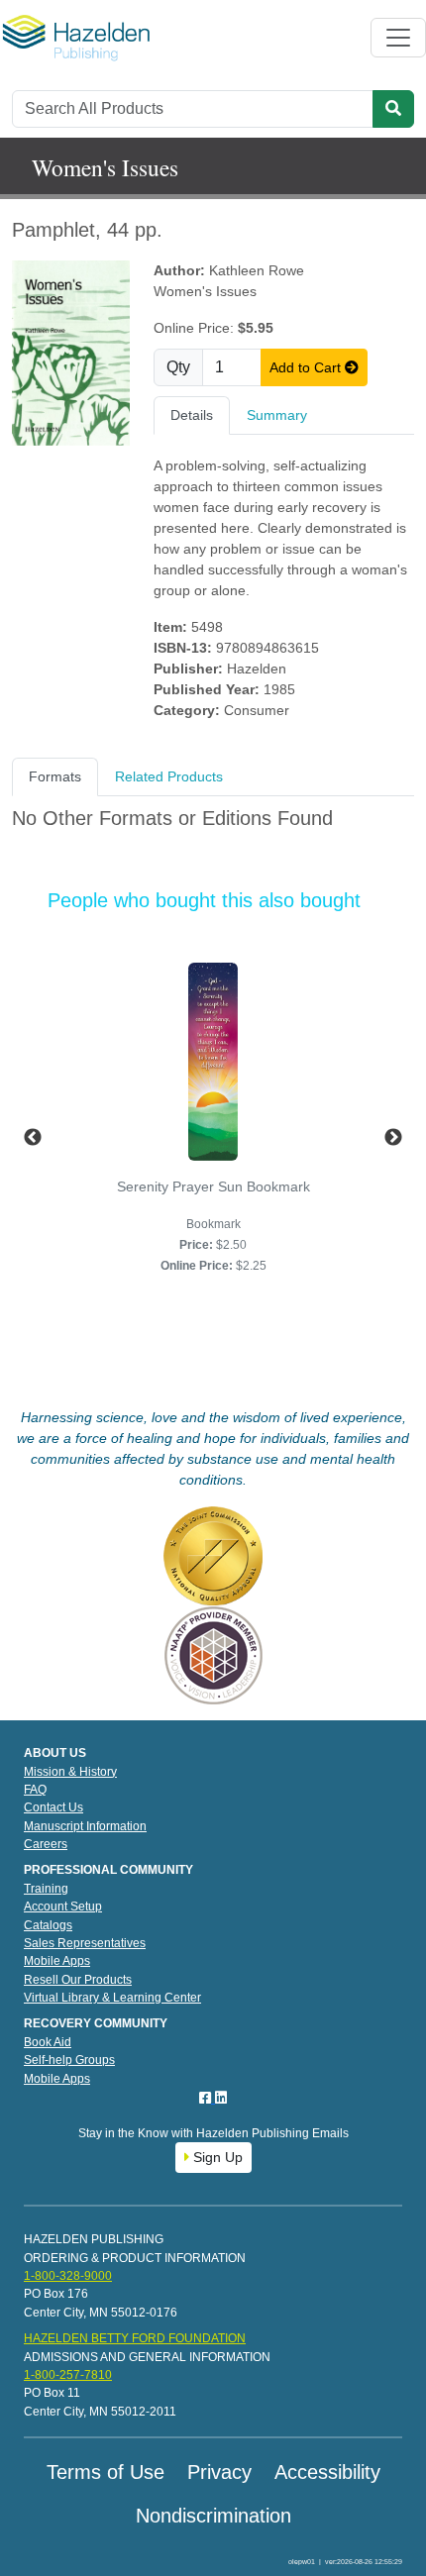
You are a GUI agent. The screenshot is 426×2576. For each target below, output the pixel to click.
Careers (46, 1844)
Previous (33, 1138)
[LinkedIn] (221, 2098)
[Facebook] (207, 2098)
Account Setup (63, 1906)
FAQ (35, 1790)
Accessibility (327, 2472)
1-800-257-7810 (68, 2375)
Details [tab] (192, 415)
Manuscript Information (85, 1826)
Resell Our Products (78, 1980)
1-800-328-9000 (68, 2276)
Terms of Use (106, 2472)
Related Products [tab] (169, 776)
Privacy (219, 2472)
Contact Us (53, 1807)
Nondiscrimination (213, 2516)
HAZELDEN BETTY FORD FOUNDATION (135, 2338)
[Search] (393, 109)
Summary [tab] (277, 415)
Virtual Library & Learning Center (112, 1998)
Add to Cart (307, 367)
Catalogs (48, 1925)
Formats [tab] (55, 776)
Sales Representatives (85, 1943)
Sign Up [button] (216, 2157)
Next (393, 1138)
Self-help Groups (69, 2060)
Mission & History (70, 1772)
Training (46, 1889)
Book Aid (48, 2042)
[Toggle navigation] (398, 38)
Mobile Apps (57, 1961)
